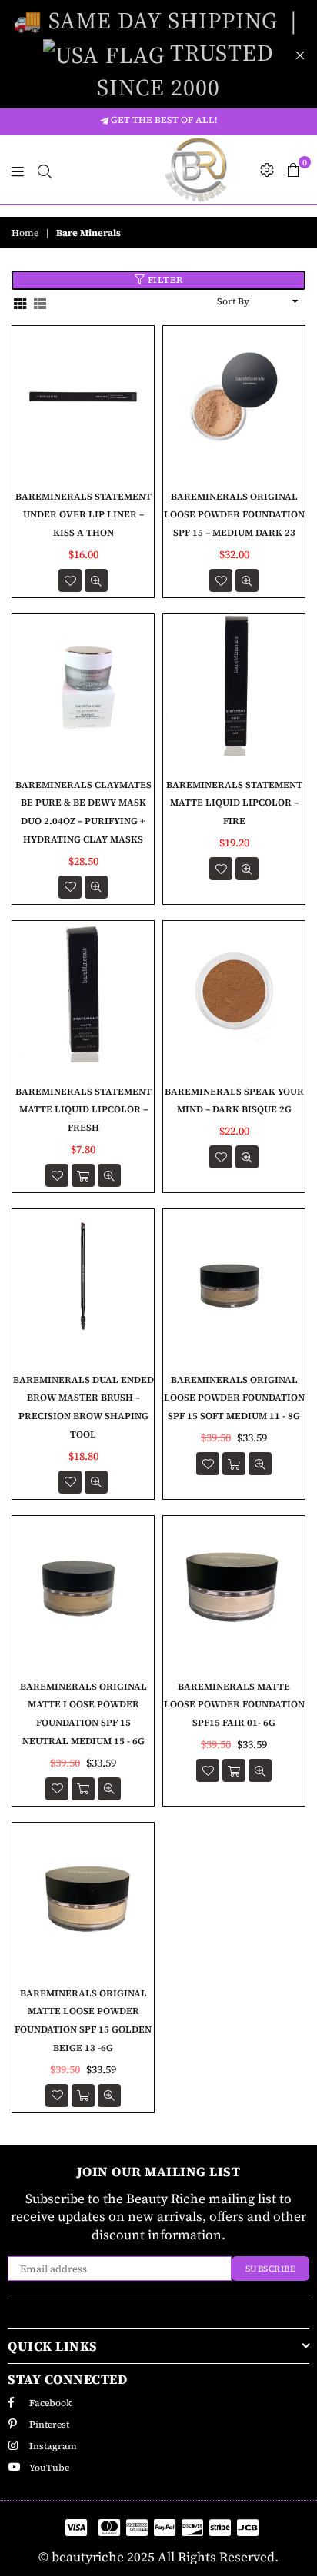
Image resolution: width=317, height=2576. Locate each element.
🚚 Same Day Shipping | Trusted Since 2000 (158, 54)
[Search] (45, 170)
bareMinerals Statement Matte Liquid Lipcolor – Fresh (83, 1110)
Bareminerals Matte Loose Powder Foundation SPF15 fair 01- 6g (234, 1705)
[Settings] (267, 170)
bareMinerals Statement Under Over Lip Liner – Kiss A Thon (83, 515)
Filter (164, 280)
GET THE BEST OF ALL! (163, 120)
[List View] (40, 302)
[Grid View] (20, 302)
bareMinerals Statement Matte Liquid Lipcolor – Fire (234, 803)
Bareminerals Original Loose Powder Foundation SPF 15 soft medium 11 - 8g (234, 1398)
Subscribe (271, 2269)
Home (25, 233)
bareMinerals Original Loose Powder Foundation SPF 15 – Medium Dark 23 (234, 515)
